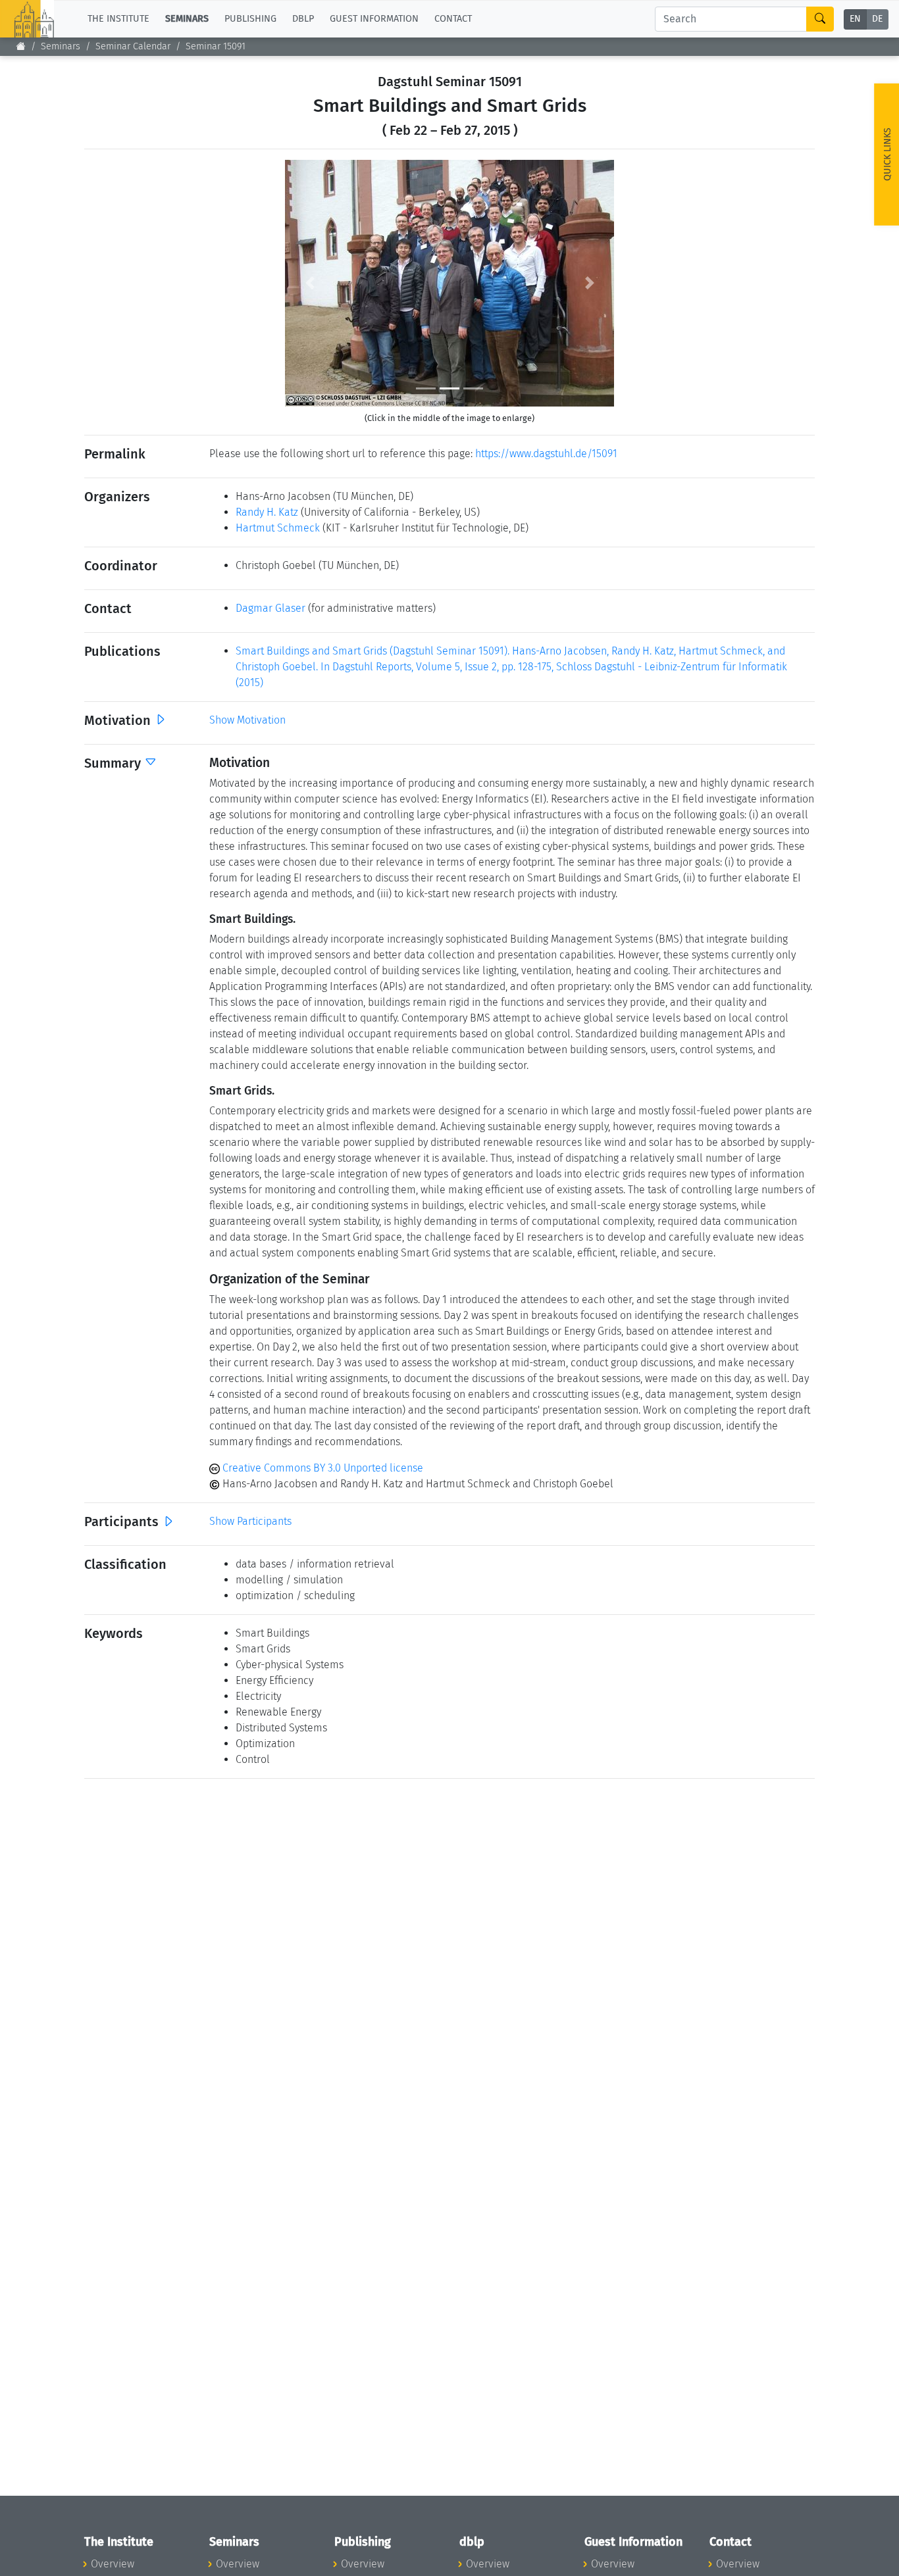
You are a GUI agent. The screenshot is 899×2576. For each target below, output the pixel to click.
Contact (453, 19)
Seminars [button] (187, 19)
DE (877, 19)
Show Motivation (247, 720)
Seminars (61, 46)
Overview (113, 2564)
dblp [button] (303, 19)
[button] (310, 283)
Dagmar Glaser (270, 608)
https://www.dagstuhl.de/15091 (546, 454)
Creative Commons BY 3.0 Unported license (321, 1468)
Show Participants (250, 1521)
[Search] (820, 19)
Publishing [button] (250, 19)
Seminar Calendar (133, 46)
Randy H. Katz (267, 512)
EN (855, 19)
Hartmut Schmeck (278, 528)
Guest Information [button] (374, 19)
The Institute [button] (118, 19)
